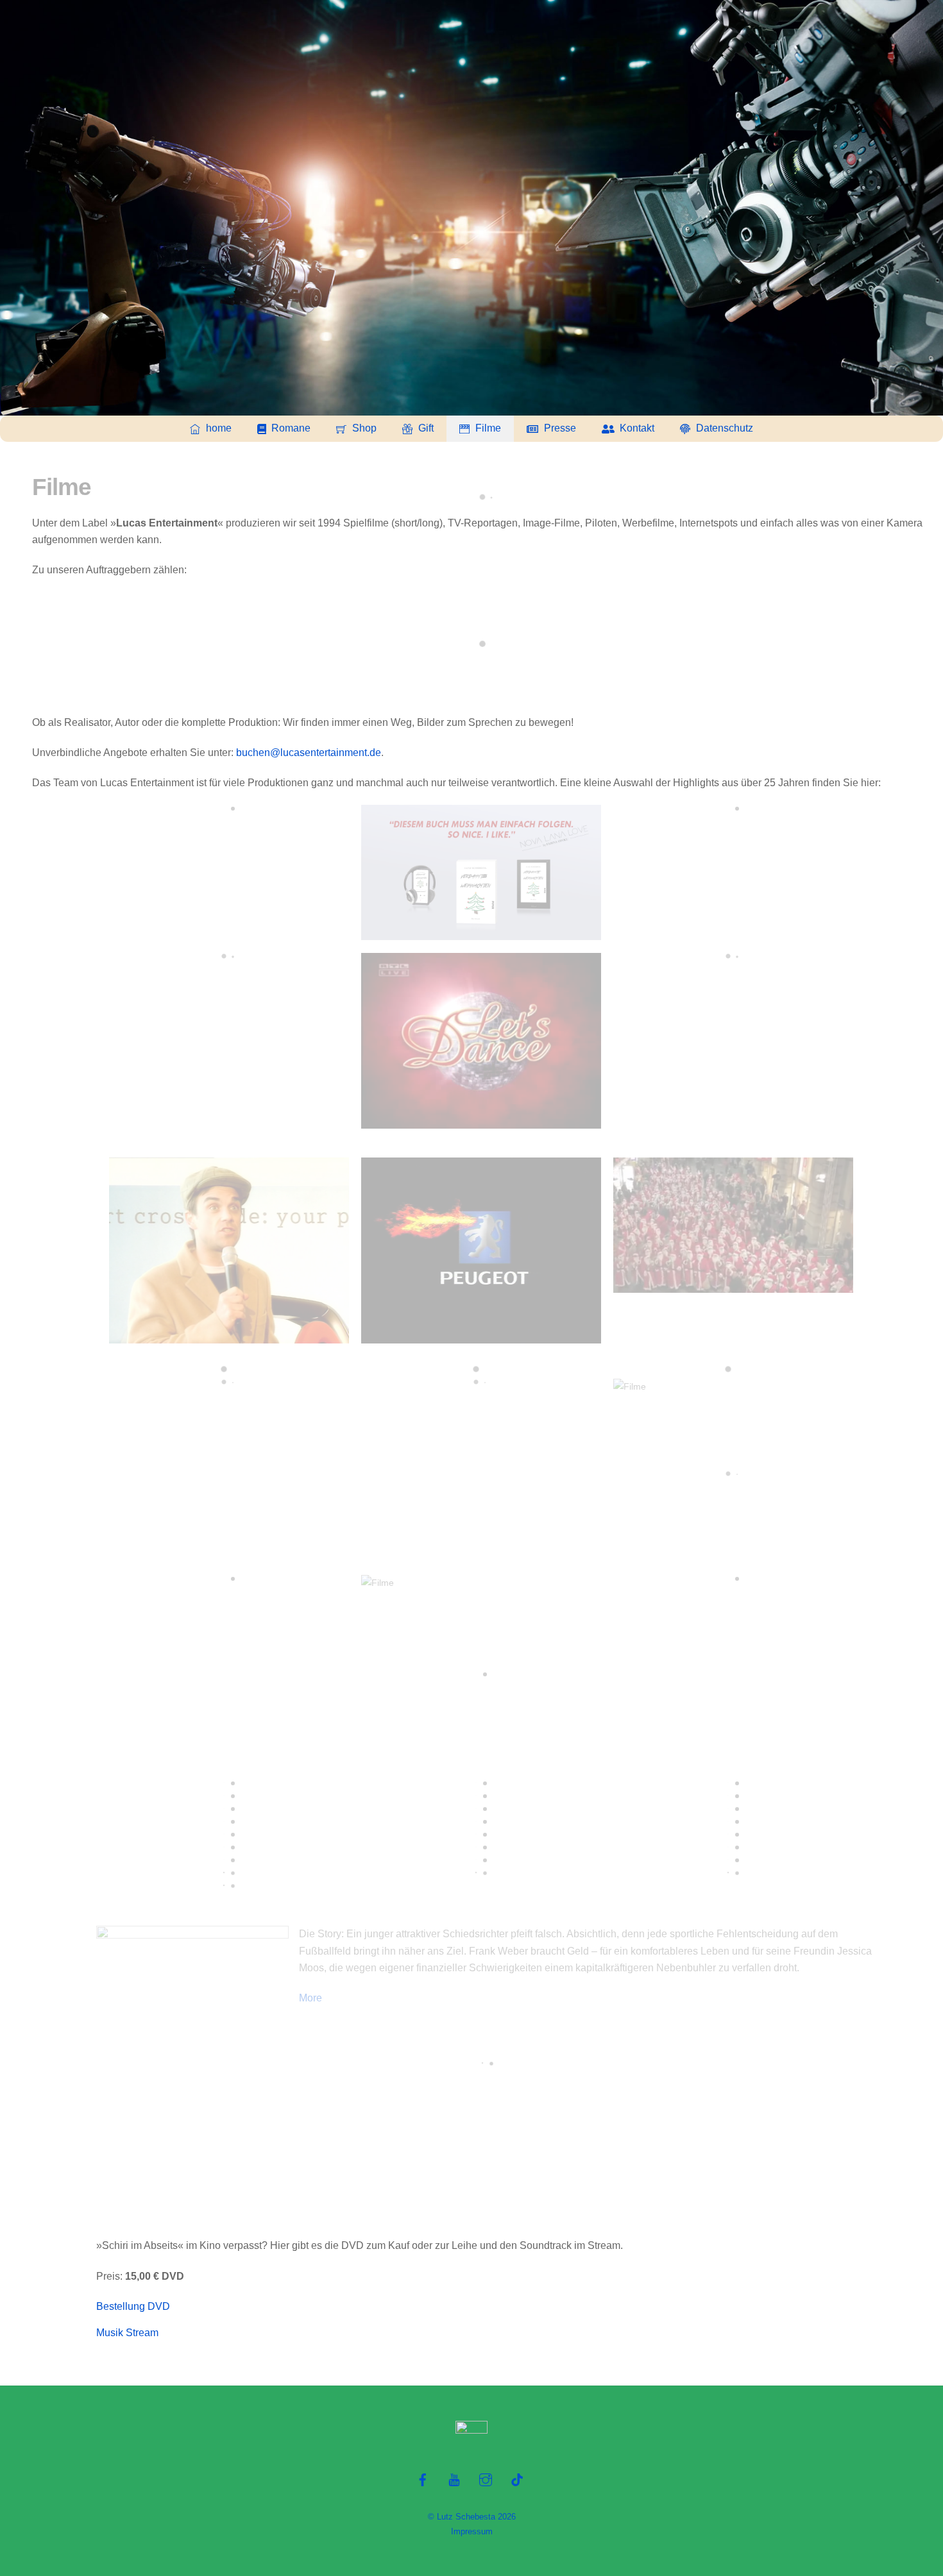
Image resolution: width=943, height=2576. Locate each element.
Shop (363, 428)
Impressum (472, 2531)
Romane (290, 428)
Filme (487, 428)
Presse (559, 428)
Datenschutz (723, 428)
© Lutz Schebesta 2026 (472, 2517)
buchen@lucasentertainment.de (309, 753)
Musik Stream (127, 2333)
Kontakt (636, 428)
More (310, 1998)
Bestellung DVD (133, 2306)
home (217, 428)
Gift (425, 428)
